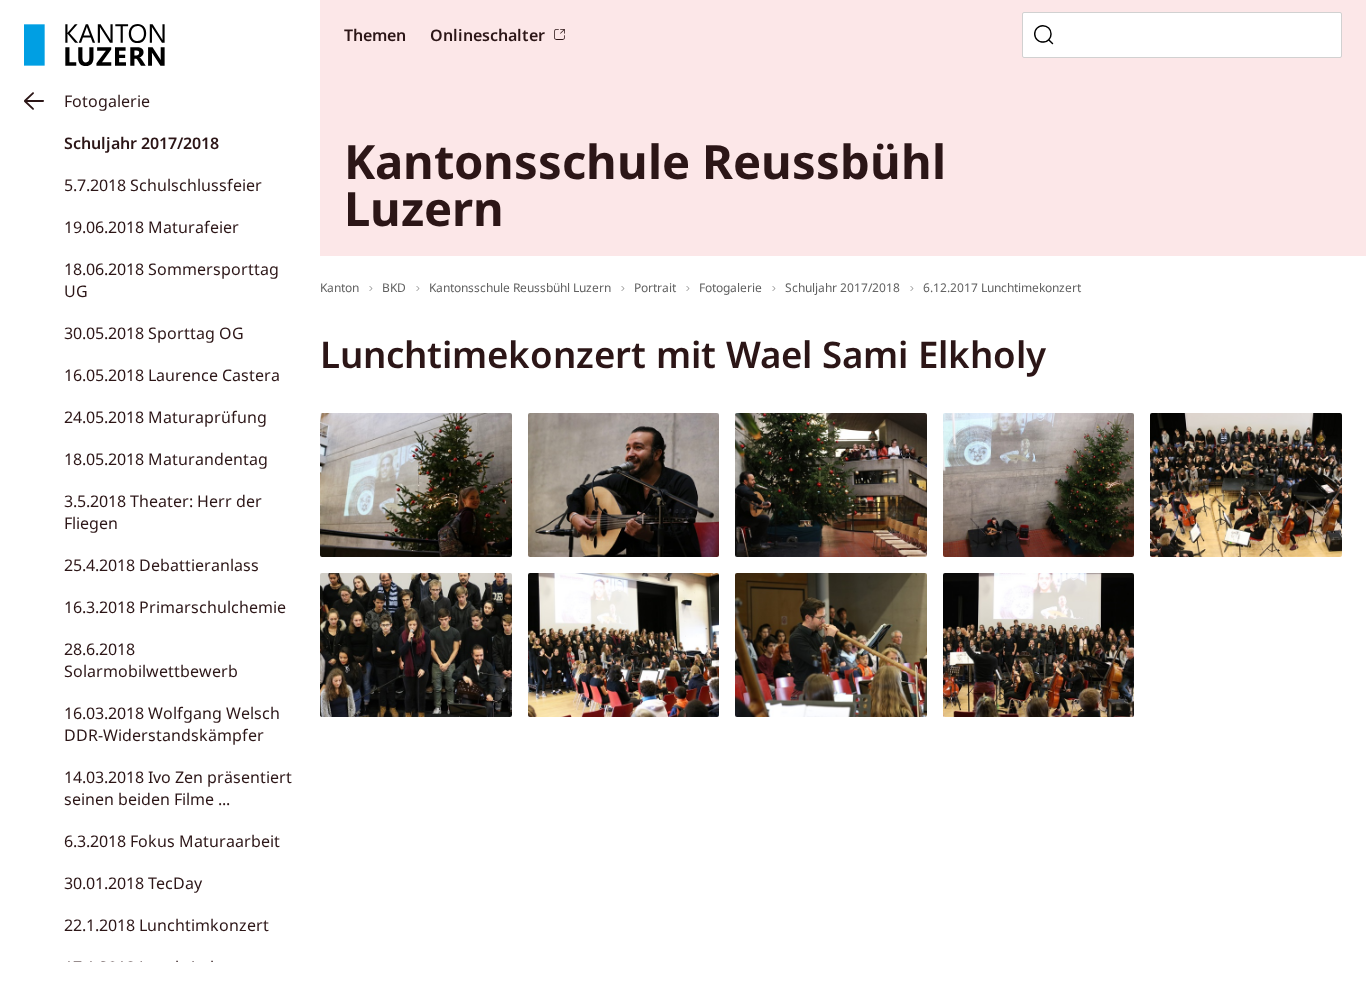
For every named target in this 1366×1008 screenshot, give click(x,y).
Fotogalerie (107, 101)
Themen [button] (375, 35)
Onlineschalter (487, 35)
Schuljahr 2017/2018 (141, 143)
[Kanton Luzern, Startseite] (94, 45)
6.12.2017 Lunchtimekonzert (1002, 287)
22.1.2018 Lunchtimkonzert (166, 925)
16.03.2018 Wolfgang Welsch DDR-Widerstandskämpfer (172, 724)
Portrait (655, 287)
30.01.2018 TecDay (133, 883)
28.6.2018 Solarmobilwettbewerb (151, 660)
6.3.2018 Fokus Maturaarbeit (172, 841)
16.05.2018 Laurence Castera (172, 375)
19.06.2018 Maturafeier (151, 227)
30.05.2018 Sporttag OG (154, 333)
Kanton (339, 287)
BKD (394, 287)
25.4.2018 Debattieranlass (161, 565)
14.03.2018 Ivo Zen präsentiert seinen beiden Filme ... (178, 788)
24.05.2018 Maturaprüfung (165, 417)
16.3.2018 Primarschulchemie (175, 607)
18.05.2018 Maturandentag (166, 459)
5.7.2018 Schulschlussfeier (163, 185)
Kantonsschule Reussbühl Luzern (520, 287)
